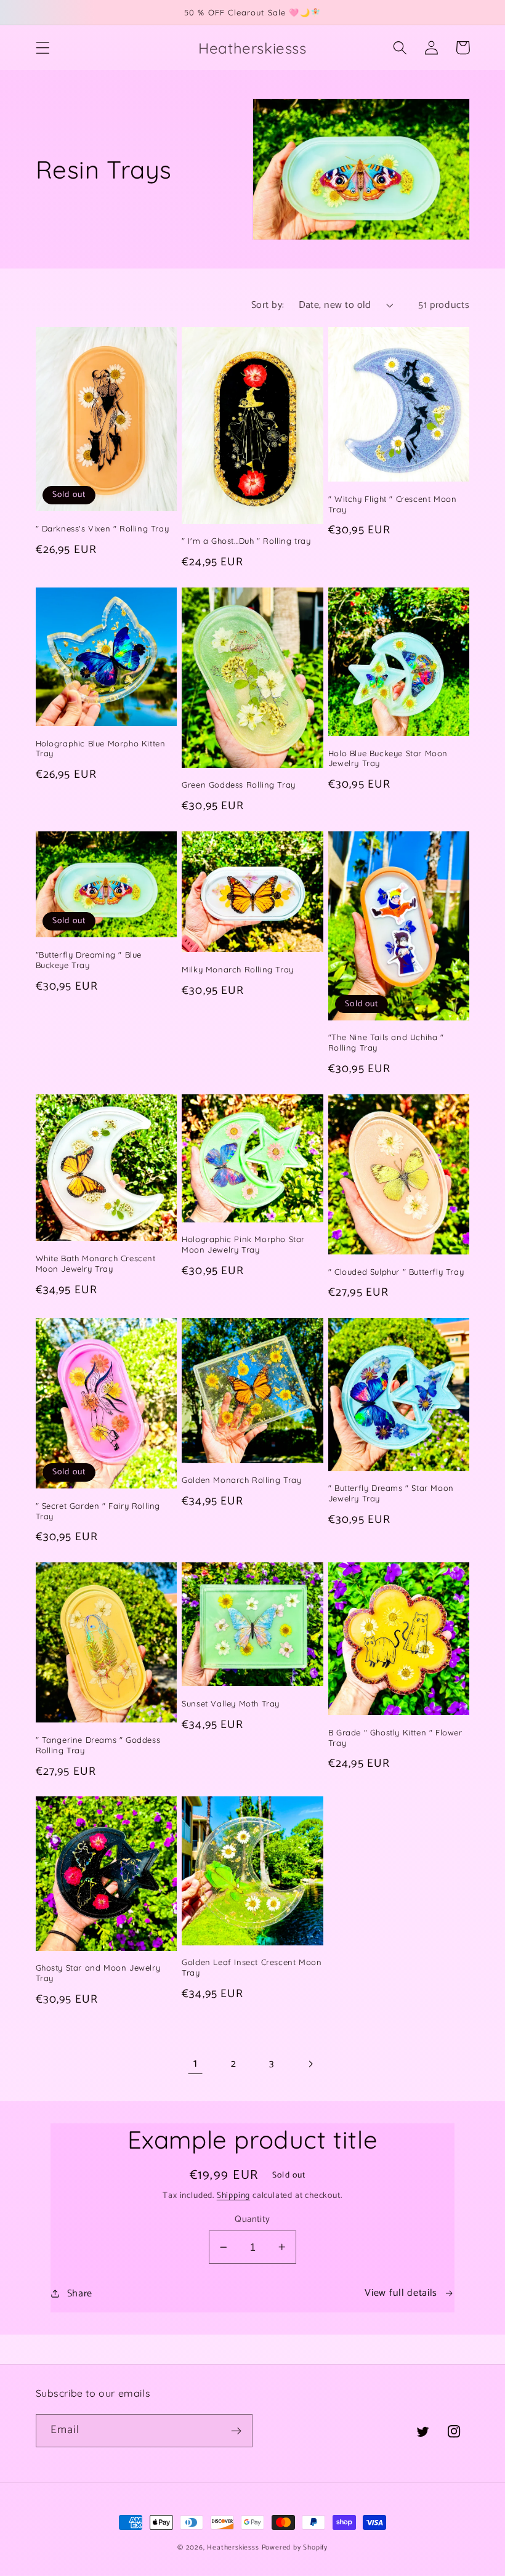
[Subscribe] (236, 2431)
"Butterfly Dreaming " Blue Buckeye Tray (89, 960)
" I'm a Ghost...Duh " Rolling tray (246, 541)
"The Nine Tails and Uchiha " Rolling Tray (386, 1042)
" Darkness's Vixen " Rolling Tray (103, 528)
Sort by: (268, 305)
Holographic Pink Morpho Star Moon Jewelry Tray (243, 1244)
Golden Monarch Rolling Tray (241, 1480)
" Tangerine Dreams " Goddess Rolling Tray (98, 1745)
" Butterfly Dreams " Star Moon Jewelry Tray (391, 1493)
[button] (43, 48)
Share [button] (80, 2294)
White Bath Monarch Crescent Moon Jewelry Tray (96, 1263)
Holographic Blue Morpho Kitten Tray (101, 749)
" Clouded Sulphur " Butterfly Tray (396, 1272)
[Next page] (310, 2064)
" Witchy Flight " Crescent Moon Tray (393, 504)
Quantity (252, 2220)
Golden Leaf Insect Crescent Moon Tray (252, 1967)
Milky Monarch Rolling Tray (238, 969)
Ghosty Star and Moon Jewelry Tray (98, 1973)
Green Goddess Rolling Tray (239, 785)
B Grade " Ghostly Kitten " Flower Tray (395, 1738)
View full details (401, 2293)
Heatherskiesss (233, 2547)
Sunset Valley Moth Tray (231, 1703)
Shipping (233, 2195)
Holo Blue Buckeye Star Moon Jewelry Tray (388, 758)
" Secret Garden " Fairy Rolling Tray (98, 1511)
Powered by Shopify (295, 2547)
